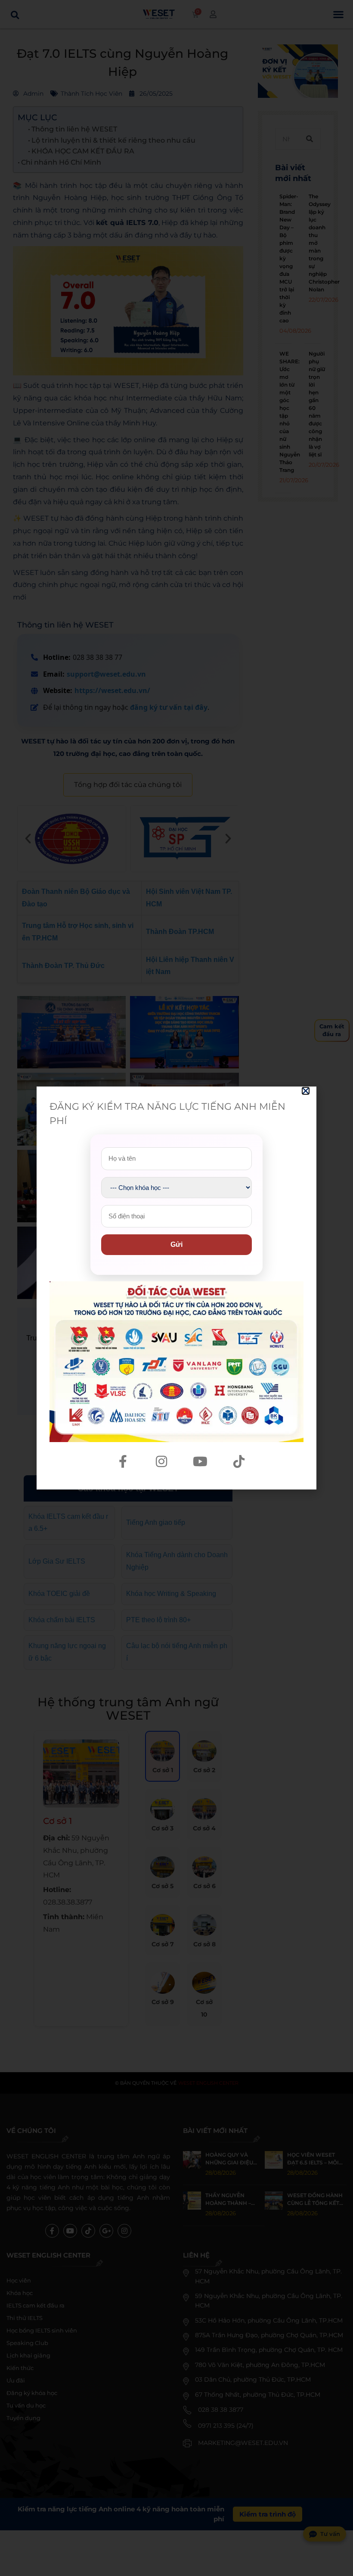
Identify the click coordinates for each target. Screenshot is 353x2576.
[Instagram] (161, 1461)
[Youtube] (200, 1461)
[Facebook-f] (123, 1461)
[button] (306, 1091)
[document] (176, 1288)
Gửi (176, 1244)
